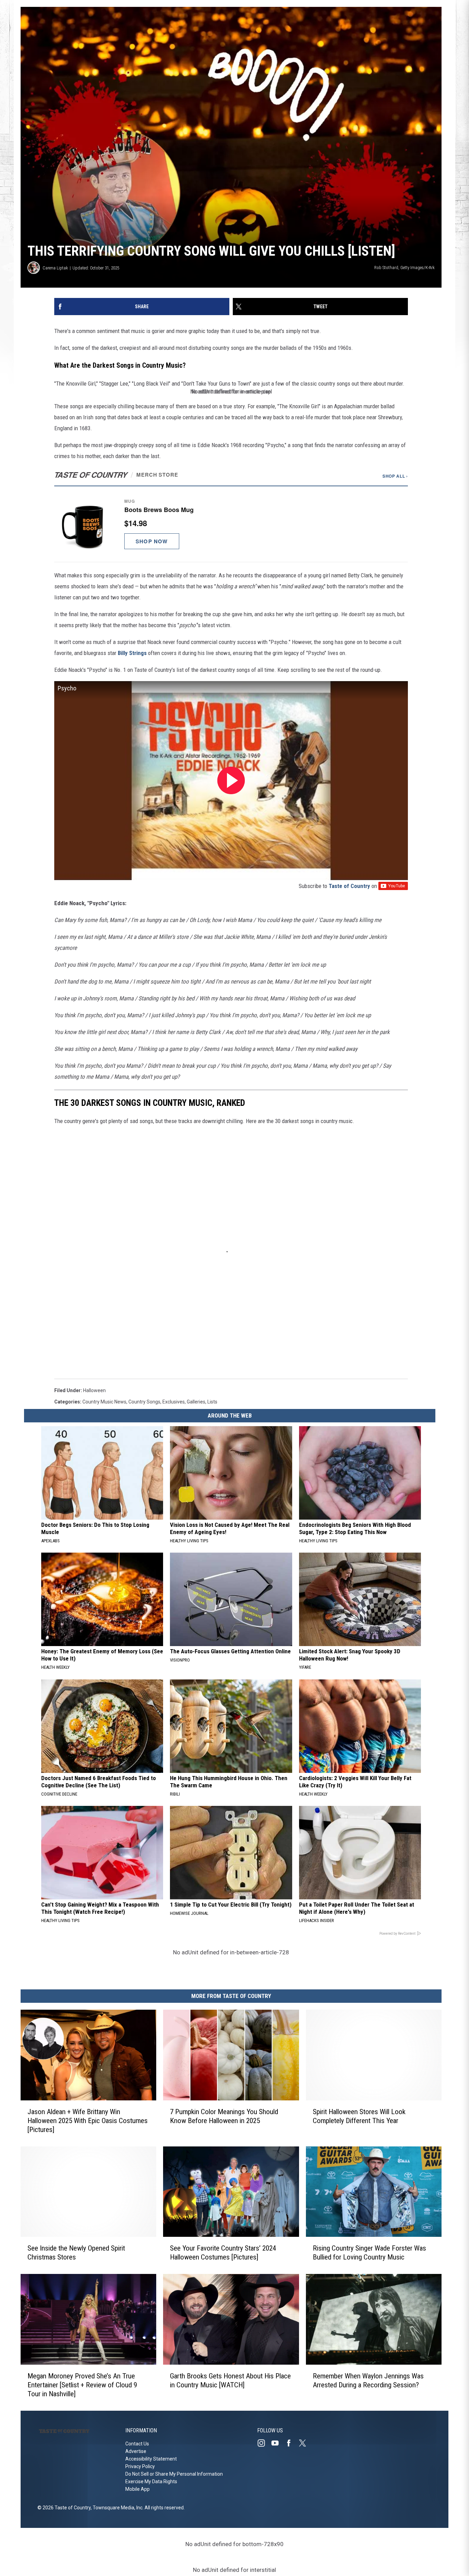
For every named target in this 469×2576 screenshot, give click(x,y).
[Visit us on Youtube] (278, 2443)
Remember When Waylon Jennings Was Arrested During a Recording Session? (368, 2380)
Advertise (136, 2451)
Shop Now (152, 541)
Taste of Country (349, 886)
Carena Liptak (55, 268)
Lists (212, 1402)
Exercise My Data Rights (151, 2481)
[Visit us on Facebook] (291, 2443)
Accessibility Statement (151, 2459)
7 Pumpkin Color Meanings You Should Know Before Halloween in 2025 (224, 2116)
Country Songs (144, 1402)
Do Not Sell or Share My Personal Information (174, 2474)
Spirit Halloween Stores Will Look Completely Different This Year (359, 2116)
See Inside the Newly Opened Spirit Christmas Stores (76, 2253)
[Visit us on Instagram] (264, 2443)
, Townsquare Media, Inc (117, 2508)
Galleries (196, 1402)
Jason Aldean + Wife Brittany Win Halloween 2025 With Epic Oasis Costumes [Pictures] (88, 2120)
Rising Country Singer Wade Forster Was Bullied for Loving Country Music (369, 2253)
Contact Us (137, 2444)
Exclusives (174, 1402)
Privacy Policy (140, 2466)
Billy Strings (132, 653)
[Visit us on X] (305, 2443)
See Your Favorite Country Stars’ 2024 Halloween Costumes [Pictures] (223, 2253)
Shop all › (395, 476)
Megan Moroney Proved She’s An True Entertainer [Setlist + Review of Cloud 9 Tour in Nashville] (82, 2385)
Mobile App (138, 2489)
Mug (130, 501)
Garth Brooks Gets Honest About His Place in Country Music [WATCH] (230, 2380)
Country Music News (104, 1402)
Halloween (94, 1390)
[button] (231, 524)
